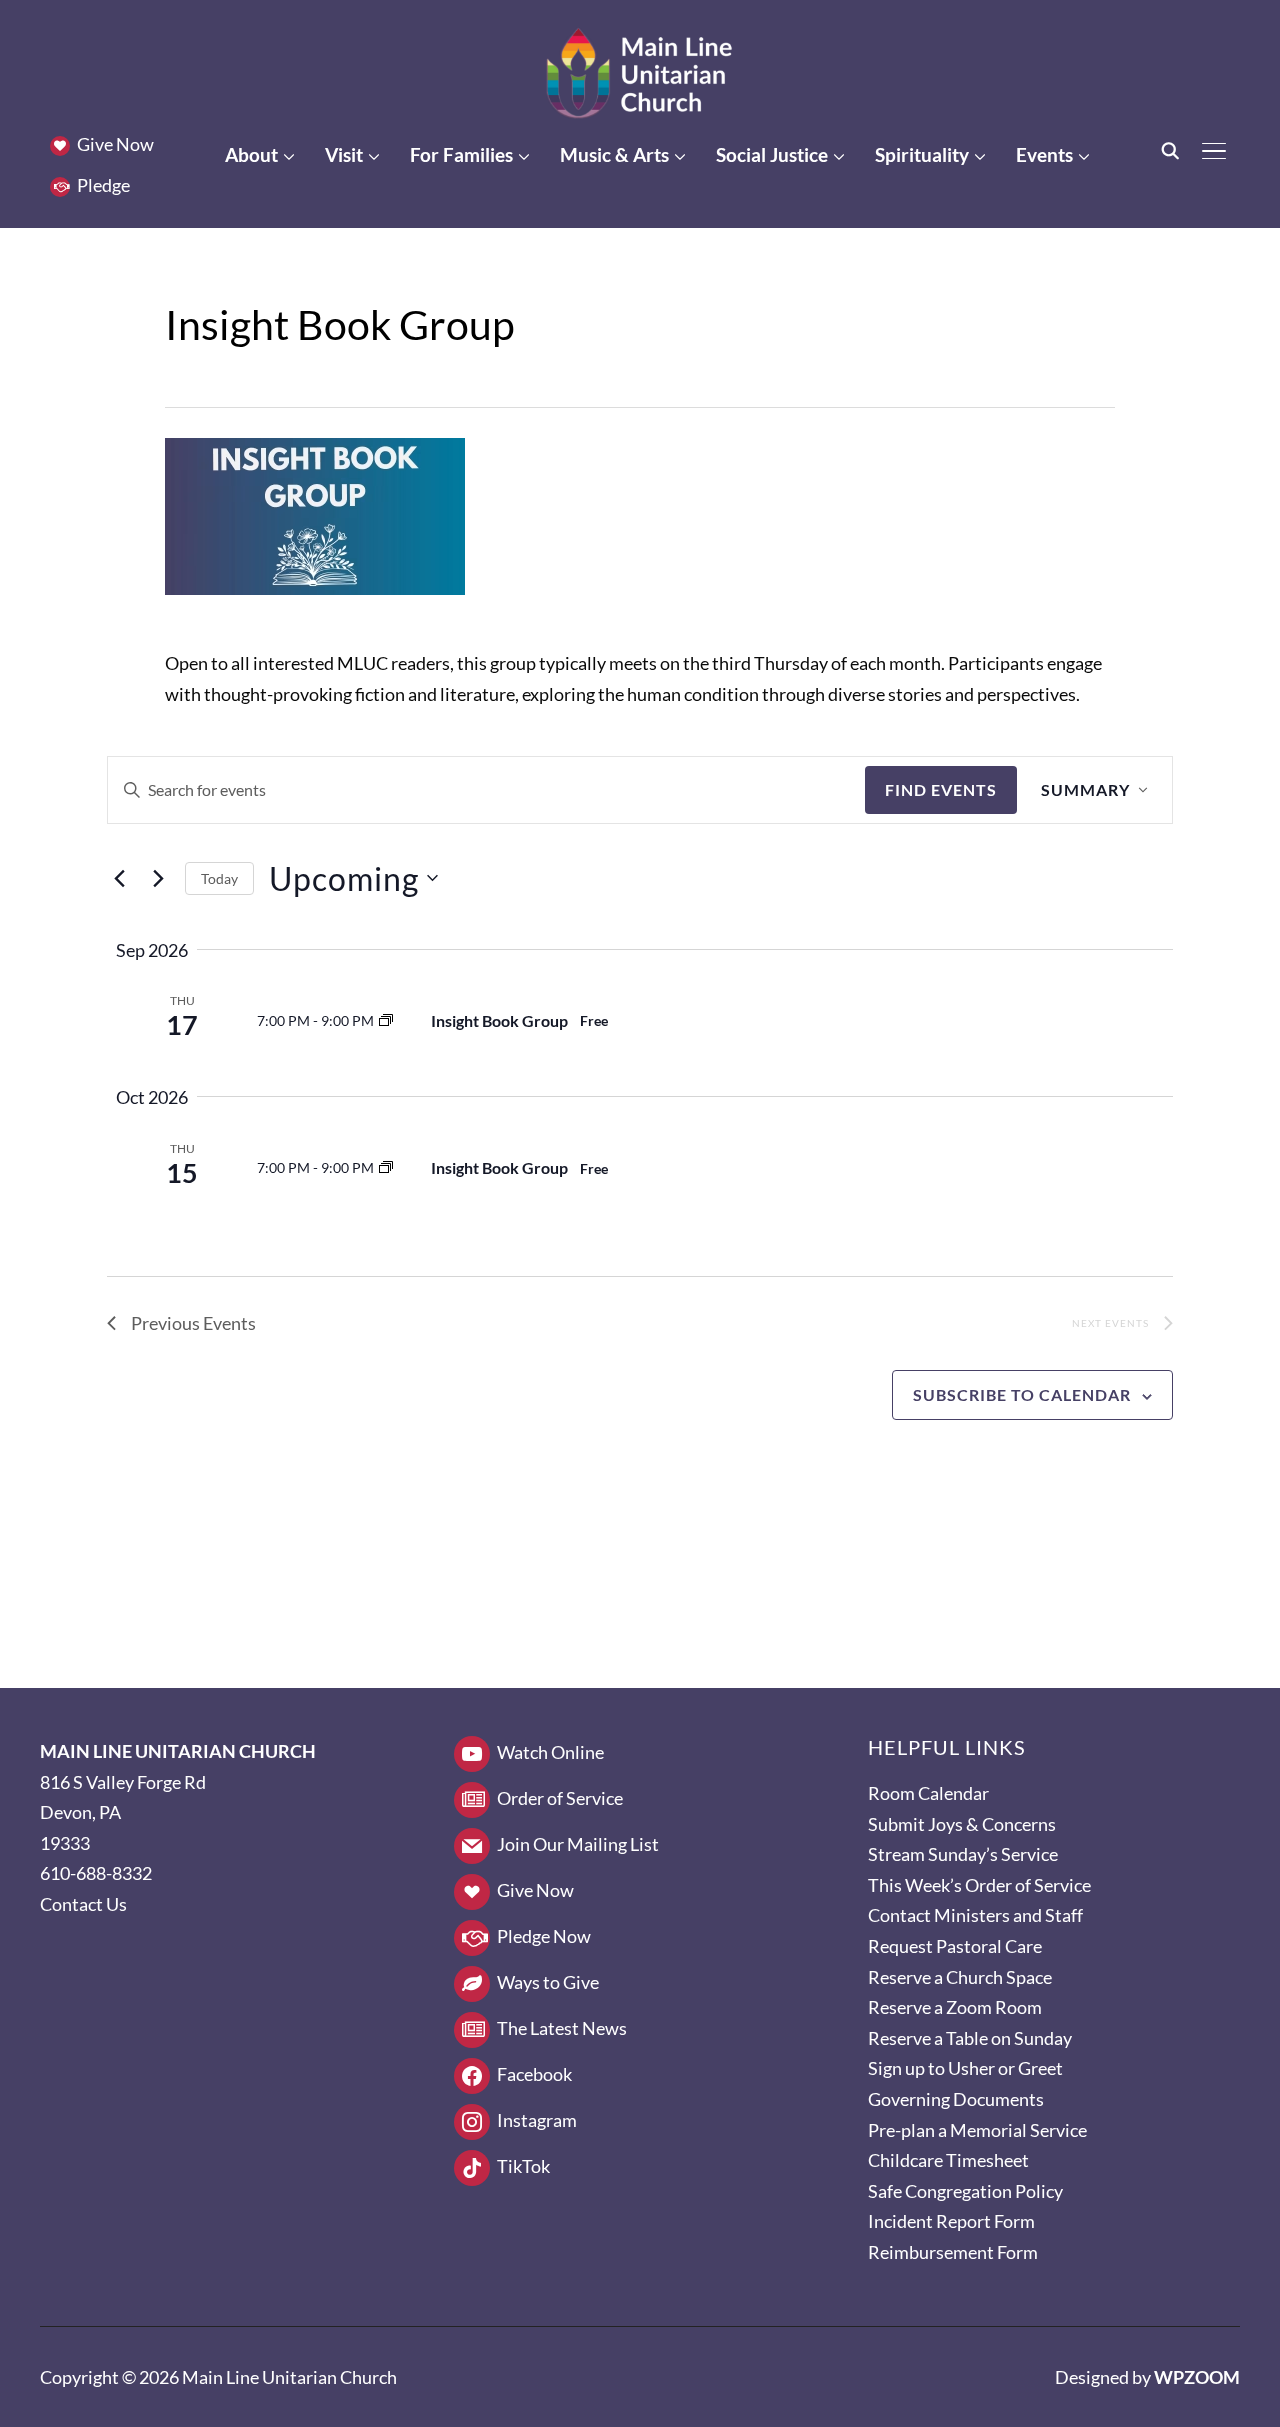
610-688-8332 (96, 1873)
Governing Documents (956, 2099)
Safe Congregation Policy (965, 2191)
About (251, 154)
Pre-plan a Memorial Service (977, 2130)
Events (1044, 154)
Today (219, 878)
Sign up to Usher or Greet (965, 2068)
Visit (344, 154)
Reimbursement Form (953, 2252)
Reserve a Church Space (960, 1977)
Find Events (941, 789)
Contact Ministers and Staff (975, 1915)
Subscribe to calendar (1022, 1394)
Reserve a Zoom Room (955, 2007)
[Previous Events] (119, 878)
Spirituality (922, 154)
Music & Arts (614, 154)
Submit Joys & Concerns (962, 1824)
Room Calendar (928, 1793)
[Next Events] (158, 878)
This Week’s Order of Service (979, 1885)
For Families (461, 154)
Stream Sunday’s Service (963, 1854)
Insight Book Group (499, 1020)
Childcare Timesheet (948, 2160)
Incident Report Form (951, 2221)
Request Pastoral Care (955, 1946)
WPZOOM (1197, 2377)
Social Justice (772, 154)
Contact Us (83, 1904)
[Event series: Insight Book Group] (386, 1020)
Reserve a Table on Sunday (970, 2038)
